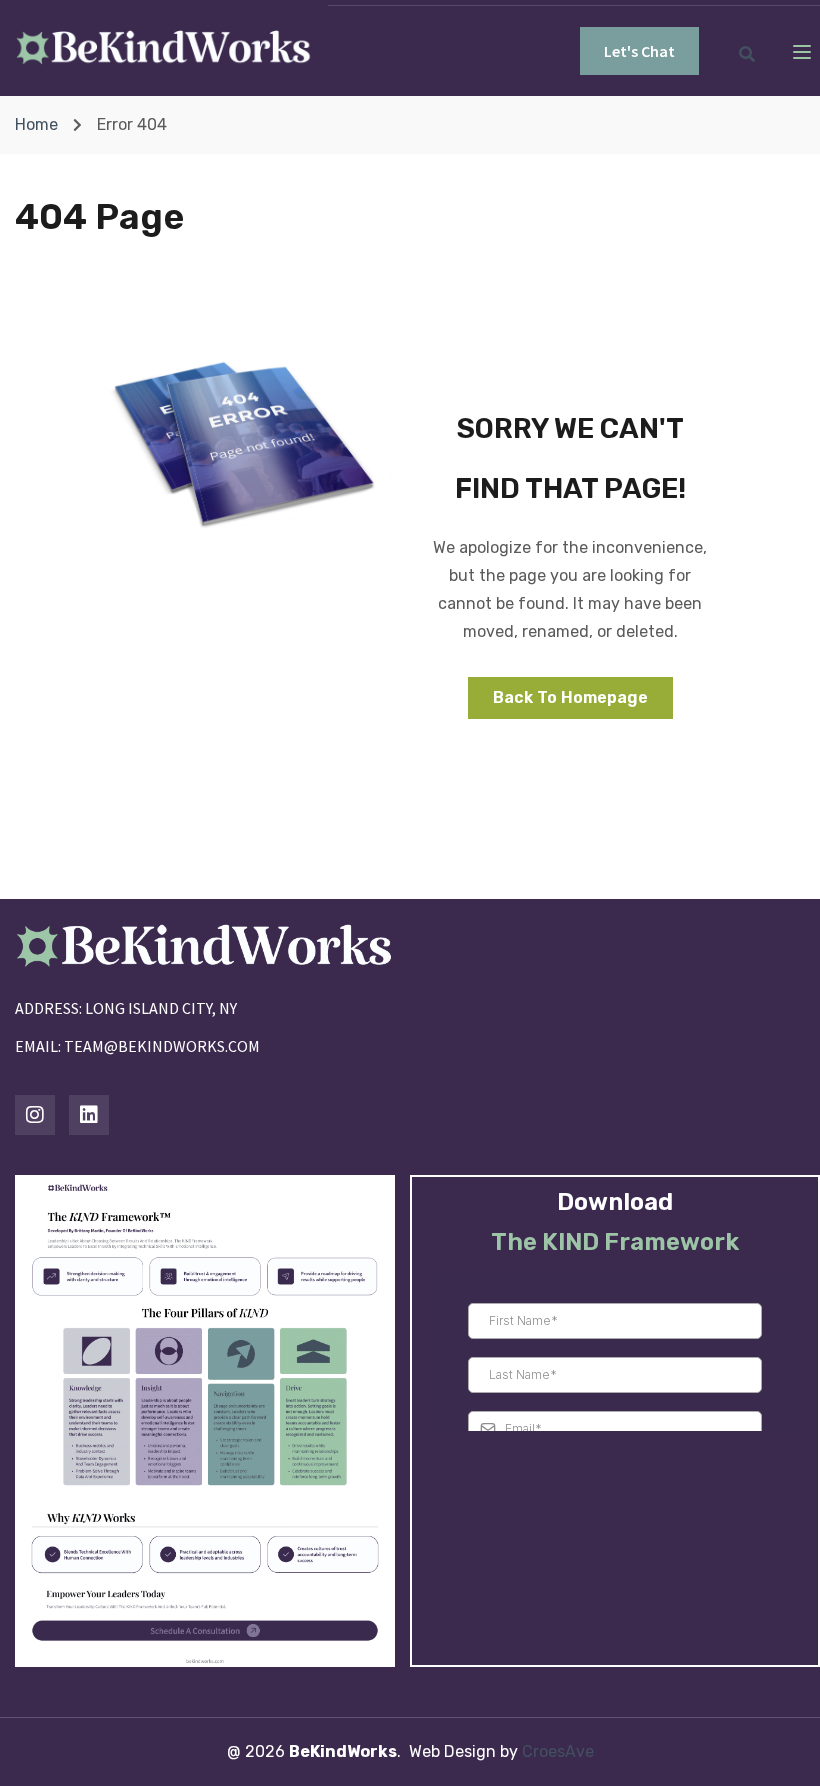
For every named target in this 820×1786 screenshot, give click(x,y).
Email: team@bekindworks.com (137, 1046)
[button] (639, 51)
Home (36, 124)
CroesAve (558, 1751)
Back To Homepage (570, 697)
